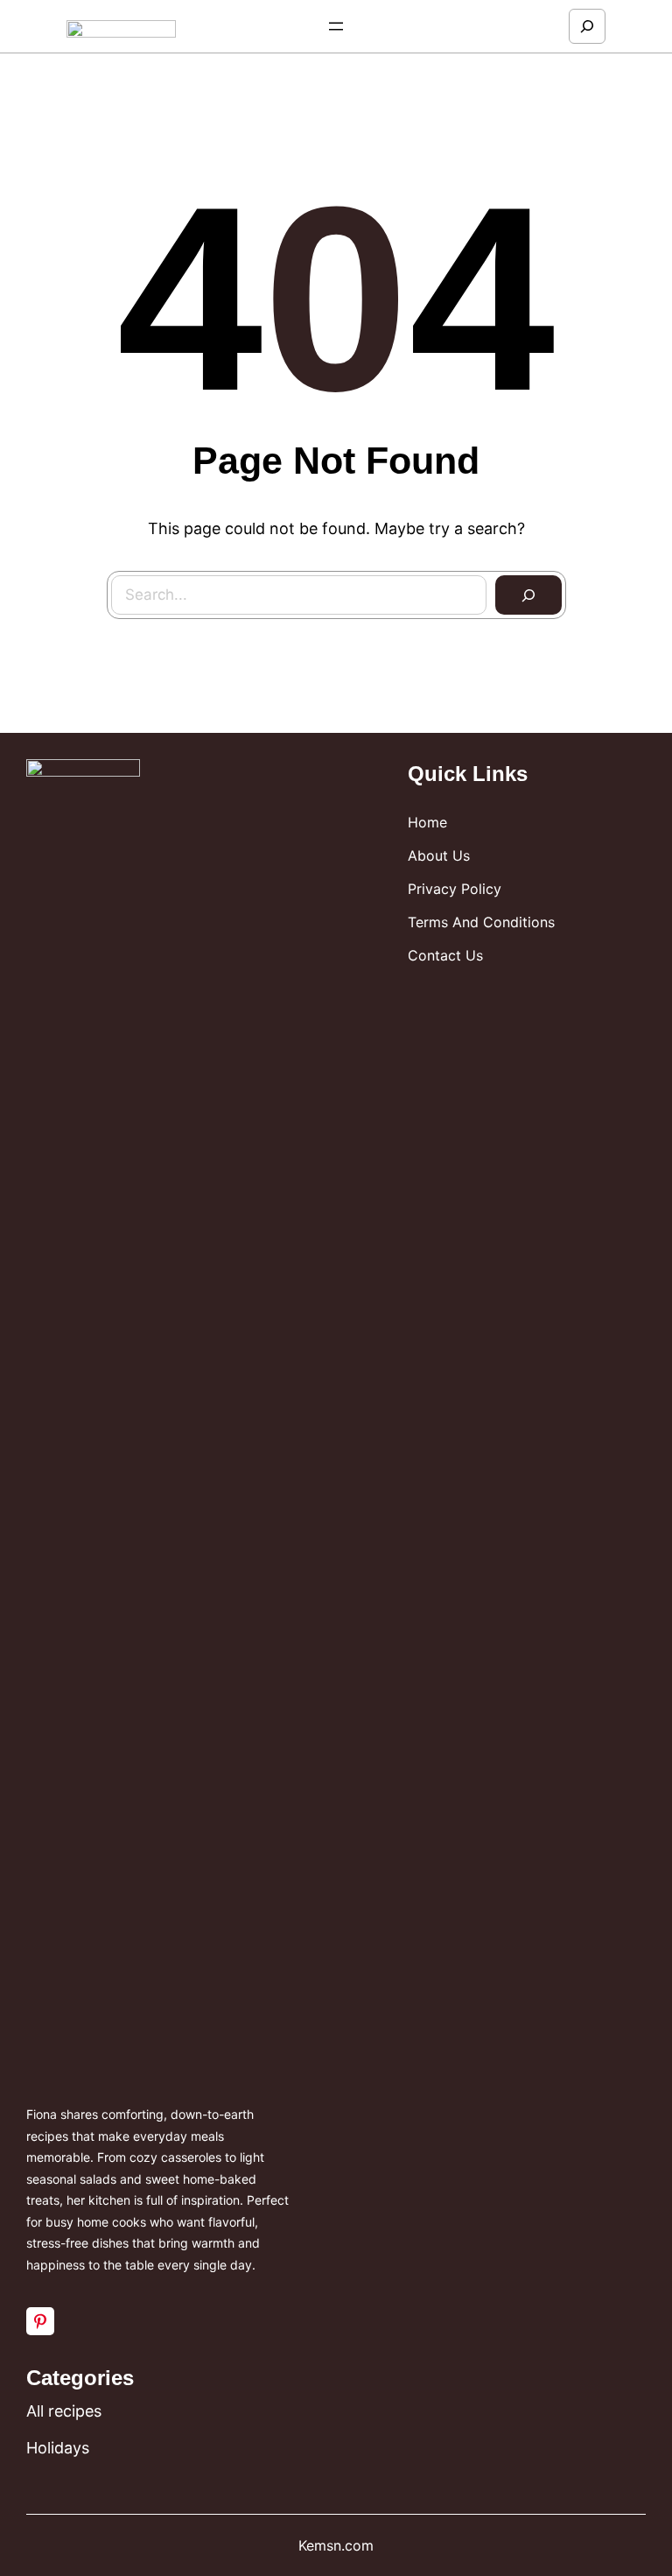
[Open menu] (336, 26)
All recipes (64, 2411)
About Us (439, 855)
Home (427, 822)
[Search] (528, 595)
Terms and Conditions (481, 922)
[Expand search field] (587, 26)
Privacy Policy (455, 889)
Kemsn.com (336, 2545)
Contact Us (445, 955)
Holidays (58, 2448)
